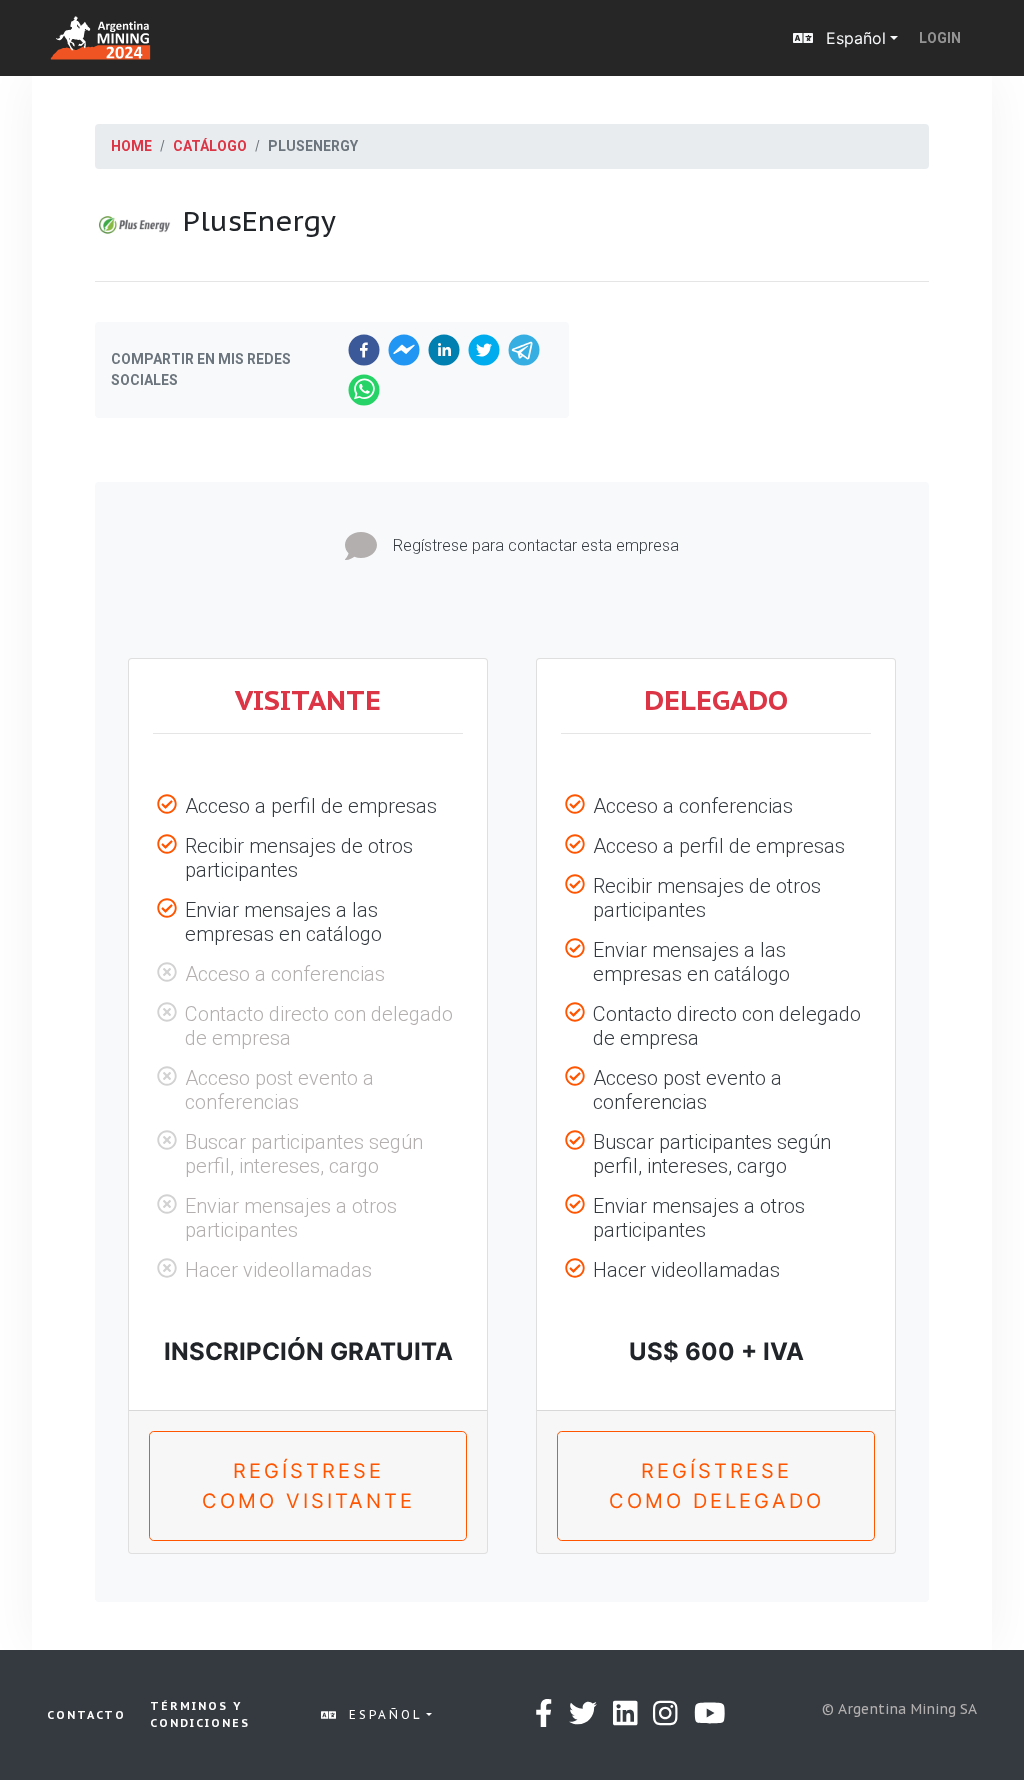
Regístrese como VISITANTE (308, 1486)
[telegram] (524, 350)
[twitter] (484, 350)
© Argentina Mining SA (899, 1709)
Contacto (86, 1715)
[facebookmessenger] (404, 350)
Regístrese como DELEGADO (716, 1486)
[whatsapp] (364, 390)
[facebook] (364, 350)
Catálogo (210, 146)
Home (131, 146)
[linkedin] (444, 350)
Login (940, 38)
